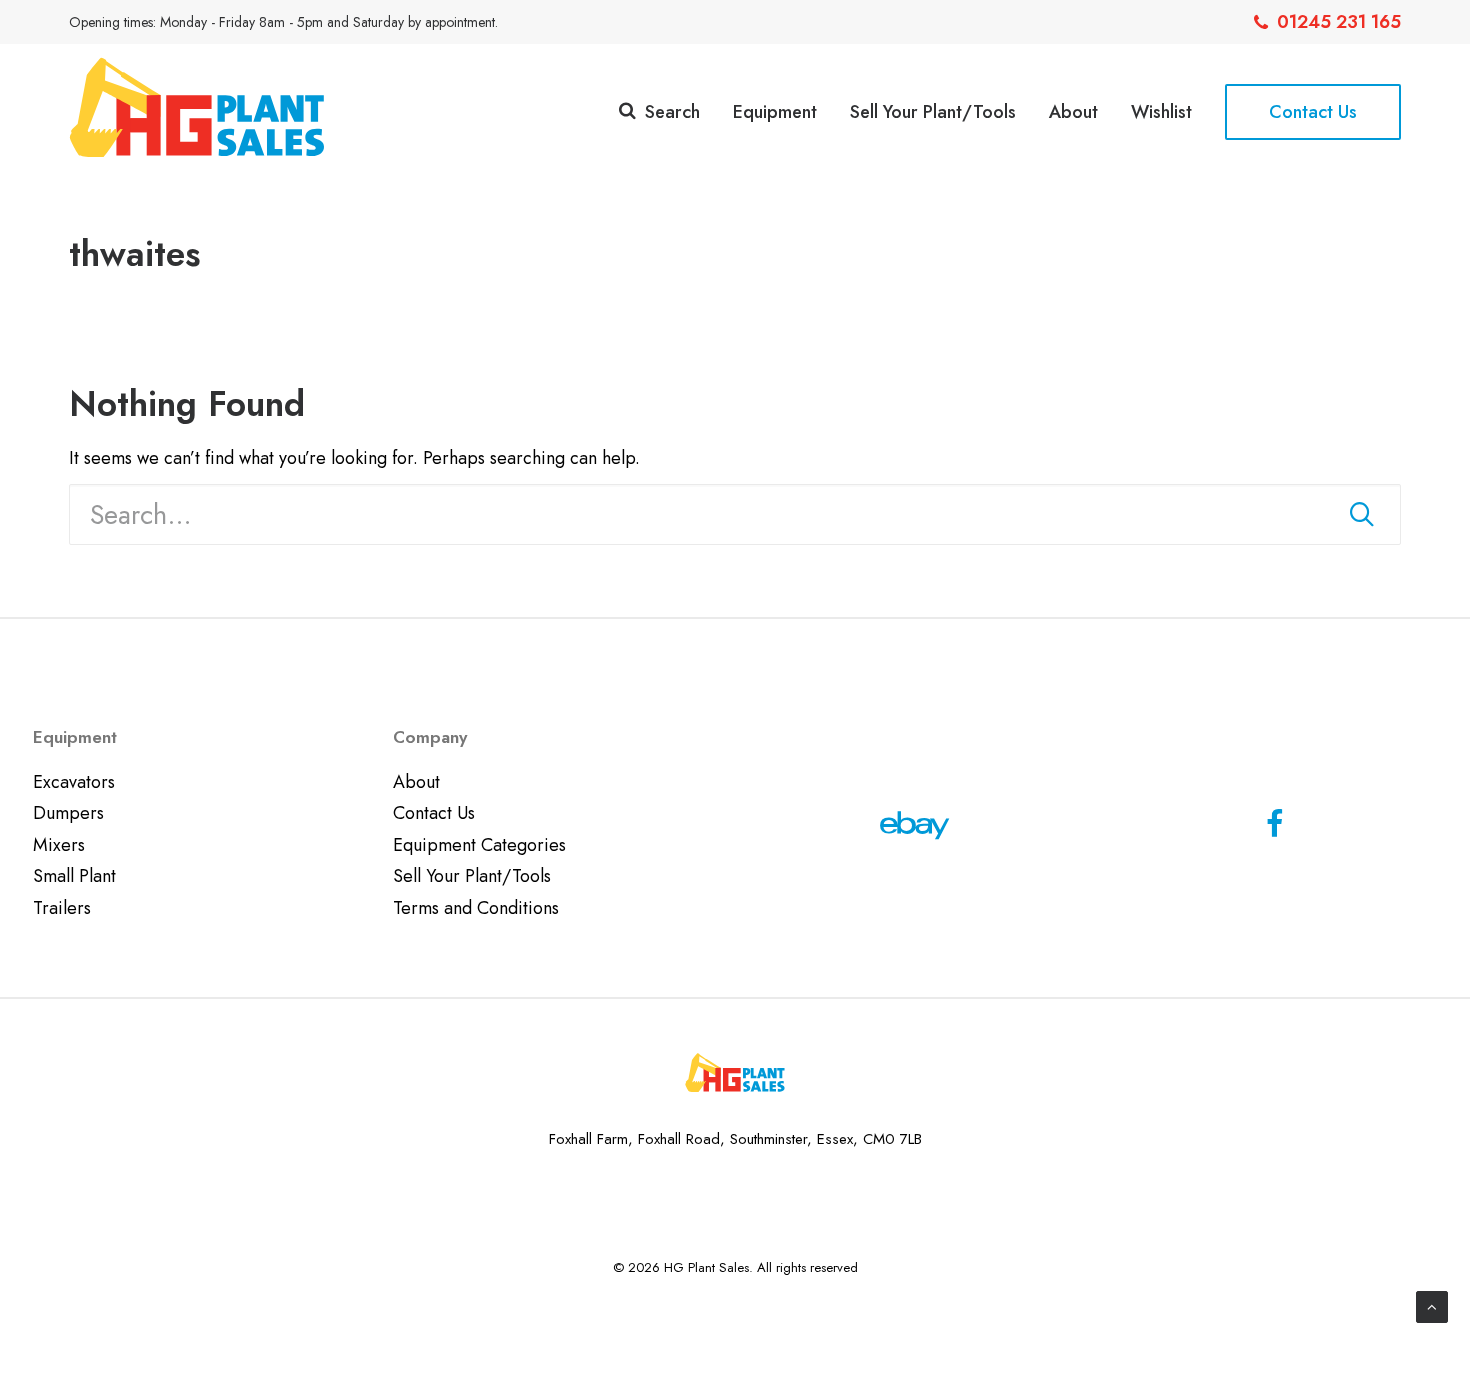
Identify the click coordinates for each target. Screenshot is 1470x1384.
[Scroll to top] (1432, 1305)
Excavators (74, 782)
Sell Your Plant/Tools (933, 112)
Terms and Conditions (476, 908)
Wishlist (1161, 112)
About (1073, 112)
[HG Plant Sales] (197, 107)
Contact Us (434, 813)
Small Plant (74, 876)
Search (672, 112)
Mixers (59, 845)
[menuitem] (1327, 22)
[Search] (735, 514)
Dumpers (68, 813)
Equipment (775, 112)
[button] (1362, 514)
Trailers (62, 908)
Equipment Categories (479, 845)
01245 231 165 (1339, 22)
